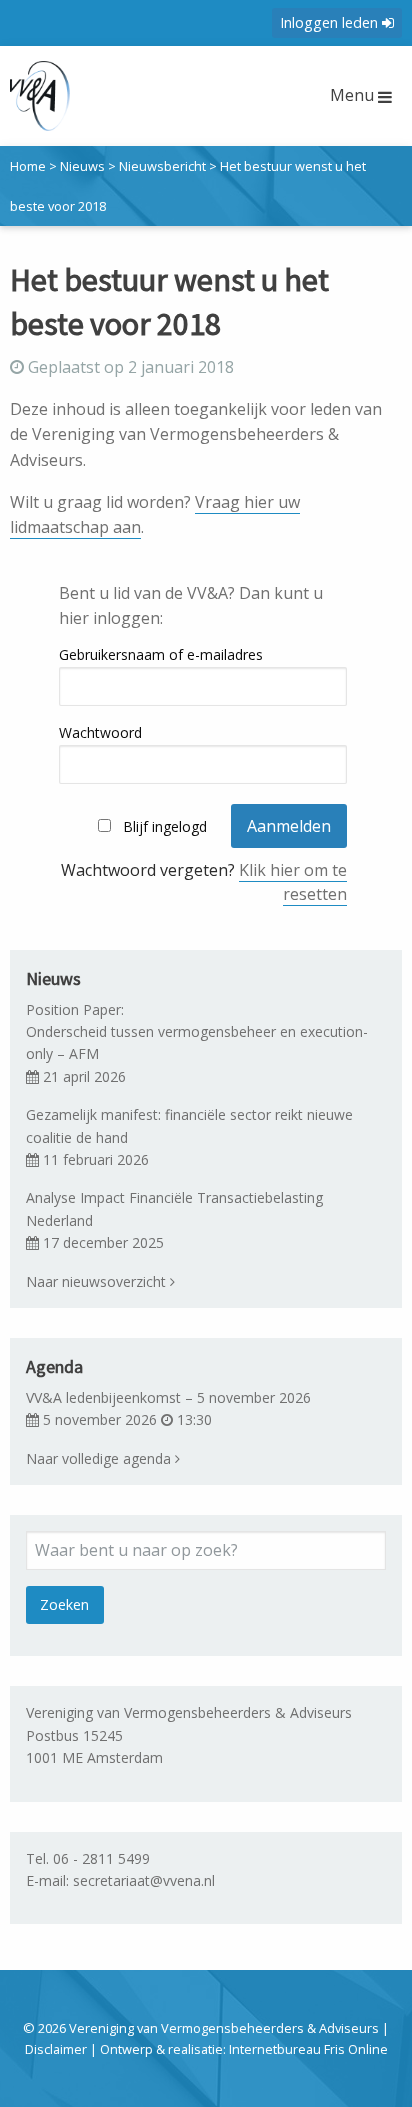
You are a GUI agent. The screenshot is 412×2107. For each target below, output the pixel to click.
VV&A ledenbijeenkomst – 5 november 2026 (168, 1397)
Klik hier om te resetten (293, 882)
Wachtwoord (100, 732)
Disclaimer (56, 2049)
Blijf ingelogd (165, 826)
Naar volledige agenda (100, 1458)
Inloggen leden (331, 22)
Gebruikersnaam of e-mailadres (161, 654)
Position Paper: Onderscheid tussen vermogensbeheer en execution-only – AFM (197, 1032)
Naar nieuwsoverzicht (98, 1281)
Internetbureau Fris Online (308, 2049)
